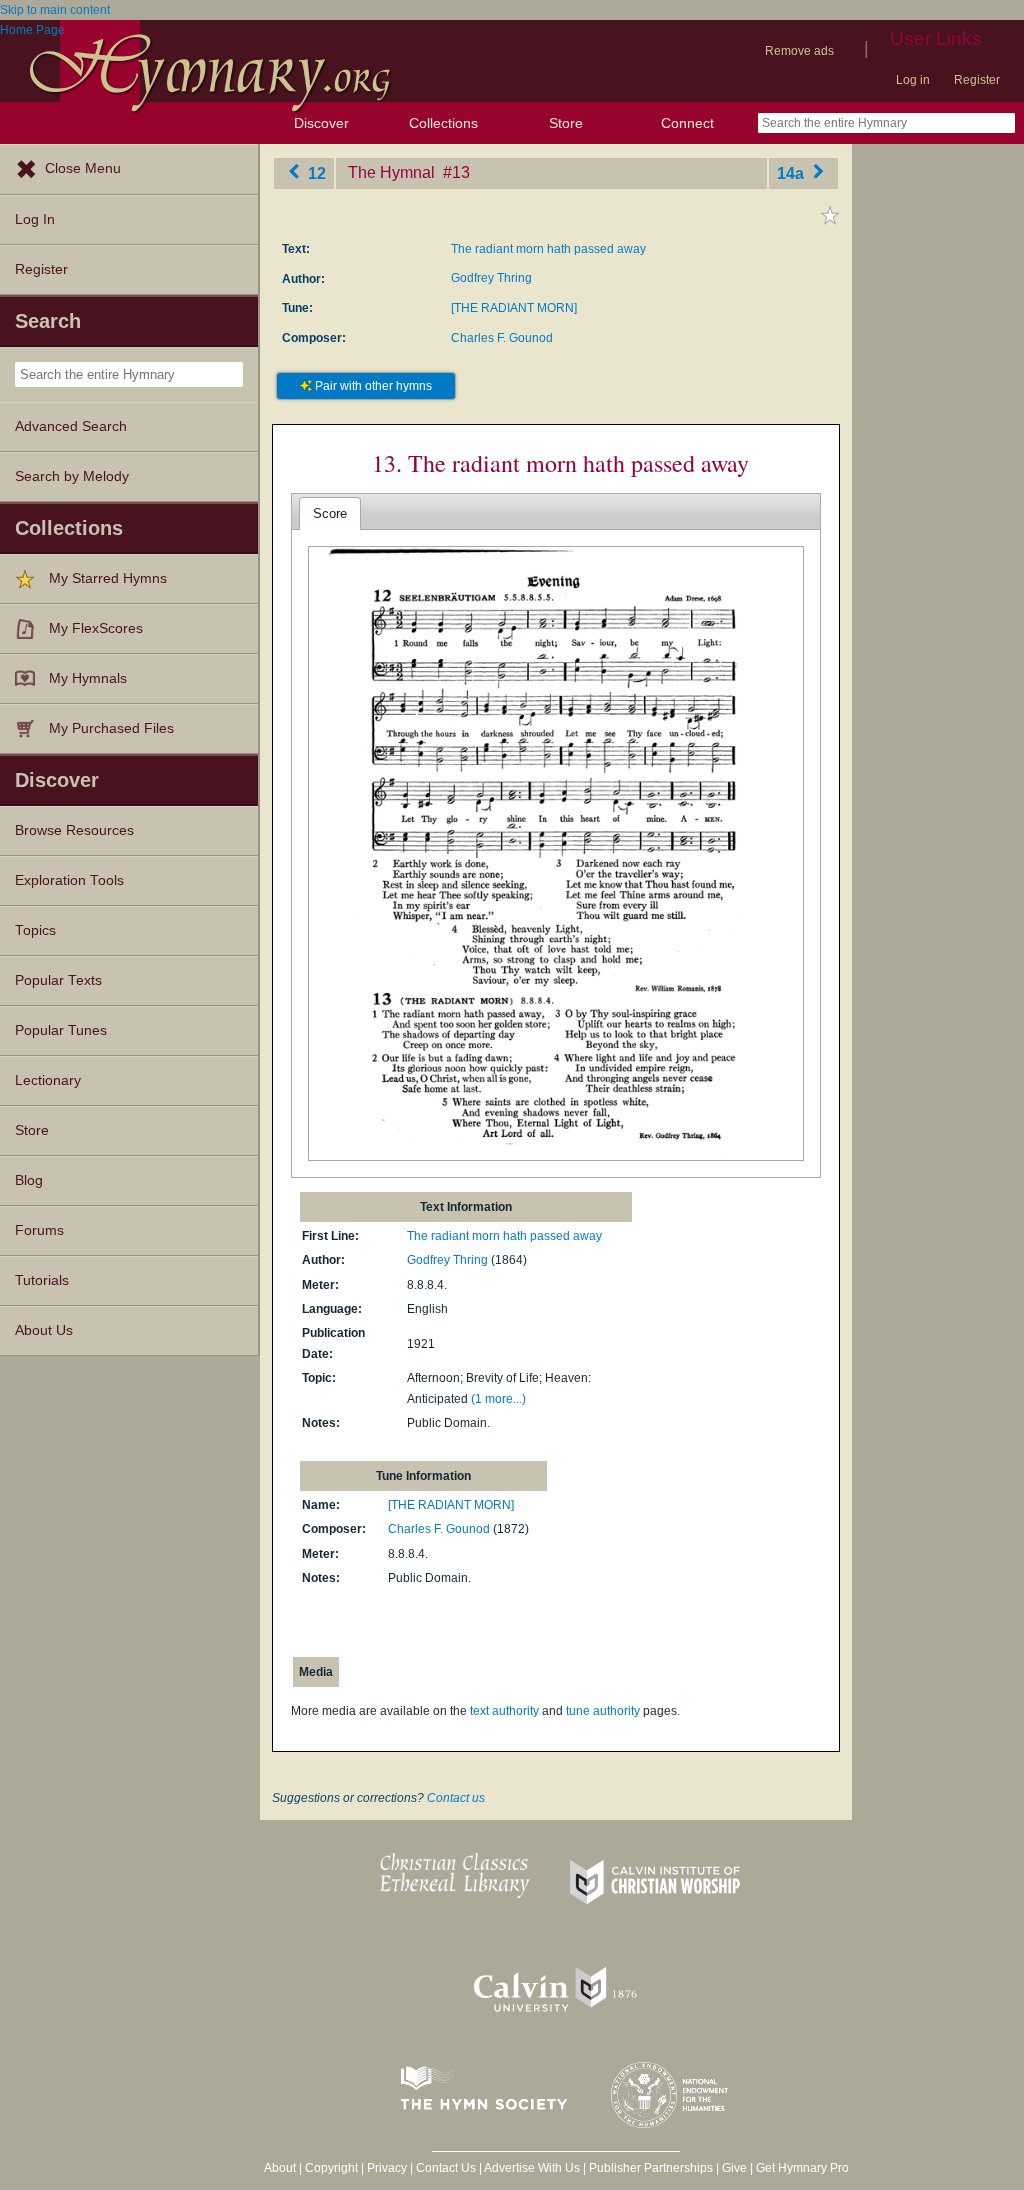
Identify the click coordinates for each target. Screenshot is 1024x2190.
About (280, 2168)
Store (566, 123)
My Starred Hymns (108, 578)
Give (734, 2168)
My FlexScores (96, 628)
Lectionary (48, 1080)
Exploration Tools (69, 880)
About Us (44, 1330)
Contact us (456, 1798)
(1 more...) (498, 1399)
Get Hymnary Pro (802, 2168)
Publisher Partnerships (651, 2168)
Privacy (387, 2168)
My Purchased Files (111, 728)
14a (792, 172)
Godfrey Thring (491, 278)
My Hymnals (88, 678)
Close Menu (83, 168)
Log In (35, 219)
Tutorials (42, 1280)
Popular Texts (58, 980)
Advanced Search (71, 426)
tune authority (603, 1711)
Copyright (331, 2168)
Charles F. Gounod (502, 338)
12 (315, 172)
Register (977, 80)
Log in (913, 80)
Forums (39, 1230)
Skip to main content (55, 10)
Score (330, 513)
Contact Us (446, 2168)
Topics (35, 930)
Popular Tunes (61, 1030)
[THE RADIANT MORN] (514, 308)
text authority (504, 1711)
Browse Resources (74, 830)
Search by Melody (72, 476)
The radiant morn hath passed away (548, 249)
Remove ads (799, 51)
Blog (29, 1180)
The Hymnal (393, 172)
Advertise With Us (532, 2168)
